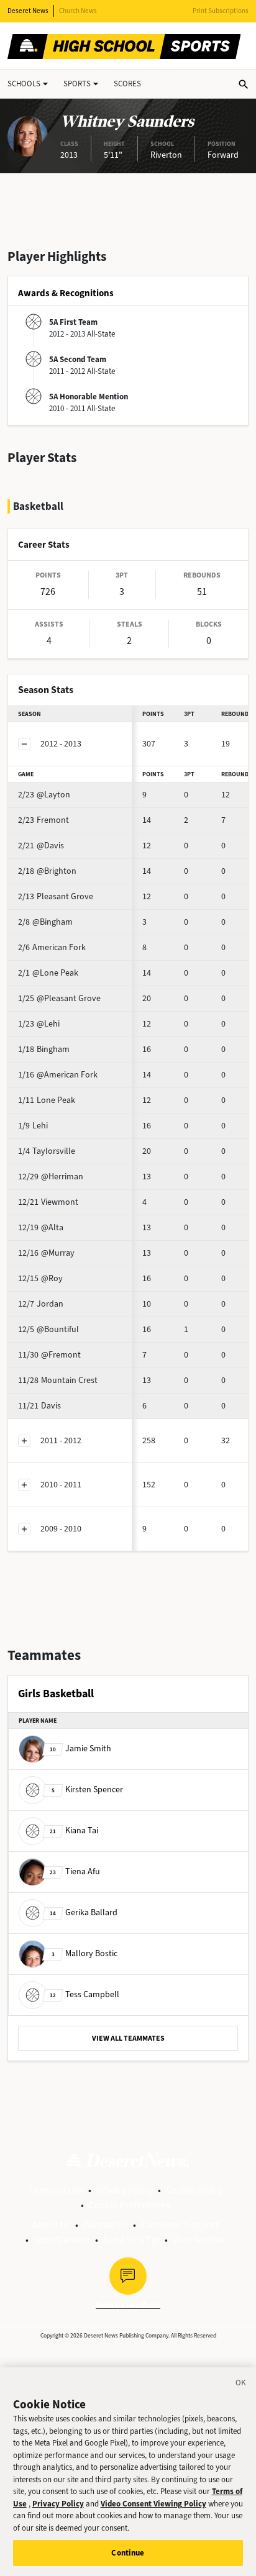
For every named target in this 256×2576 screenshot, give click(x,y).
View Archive (199, 2240)
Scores (127, 84)
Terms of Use (56, 2190)
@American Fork (58, 1075)
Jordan (41, 1304)
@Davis (41, 846)
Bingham (44, 1049)
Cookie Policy (194, 2190)
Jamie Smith (80, 1748)
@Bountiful (48, 1329)
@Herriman (51, 1177)
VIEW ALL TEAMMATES (128, 2038)
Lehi (33, 1126)
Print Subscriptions (221, 11)
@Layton (44, 795)
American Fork (52, 947)
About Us (51, 2225)
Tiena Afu (75, 1871)
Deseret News (28, 11)
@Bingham (45, 922)
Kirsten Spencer (87, 1789)
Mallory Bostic (85, 1953)
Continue (128, 2553)
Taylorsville (47, 1151)
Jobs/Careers (62, 2240)
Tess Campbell (85, 1994)
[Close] (241, 2385)
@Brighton (47, 871)
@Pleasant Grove (59, 998)
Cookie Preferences (130, 2205)
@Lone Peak (48, 973)
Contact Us (106, 2225)
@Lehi (39, 1024)
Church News (78, 11)
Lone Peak (47, 1100)
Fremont (43, 820)
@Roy (40, 1278)
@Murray (46, 1253)
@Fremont (49, 1355)
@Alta (41, 1227)
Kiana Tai (74, 1830)
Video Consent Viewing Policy (153, 2504)
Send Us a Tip (131, 2240)
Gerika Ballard (84, 1912)
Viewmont (48, 1202)
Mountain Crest (58, 1380)
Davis (39, 1406)
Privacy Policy (125, 2190)
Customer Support (180, 2225)
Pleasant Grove (56, 896)
